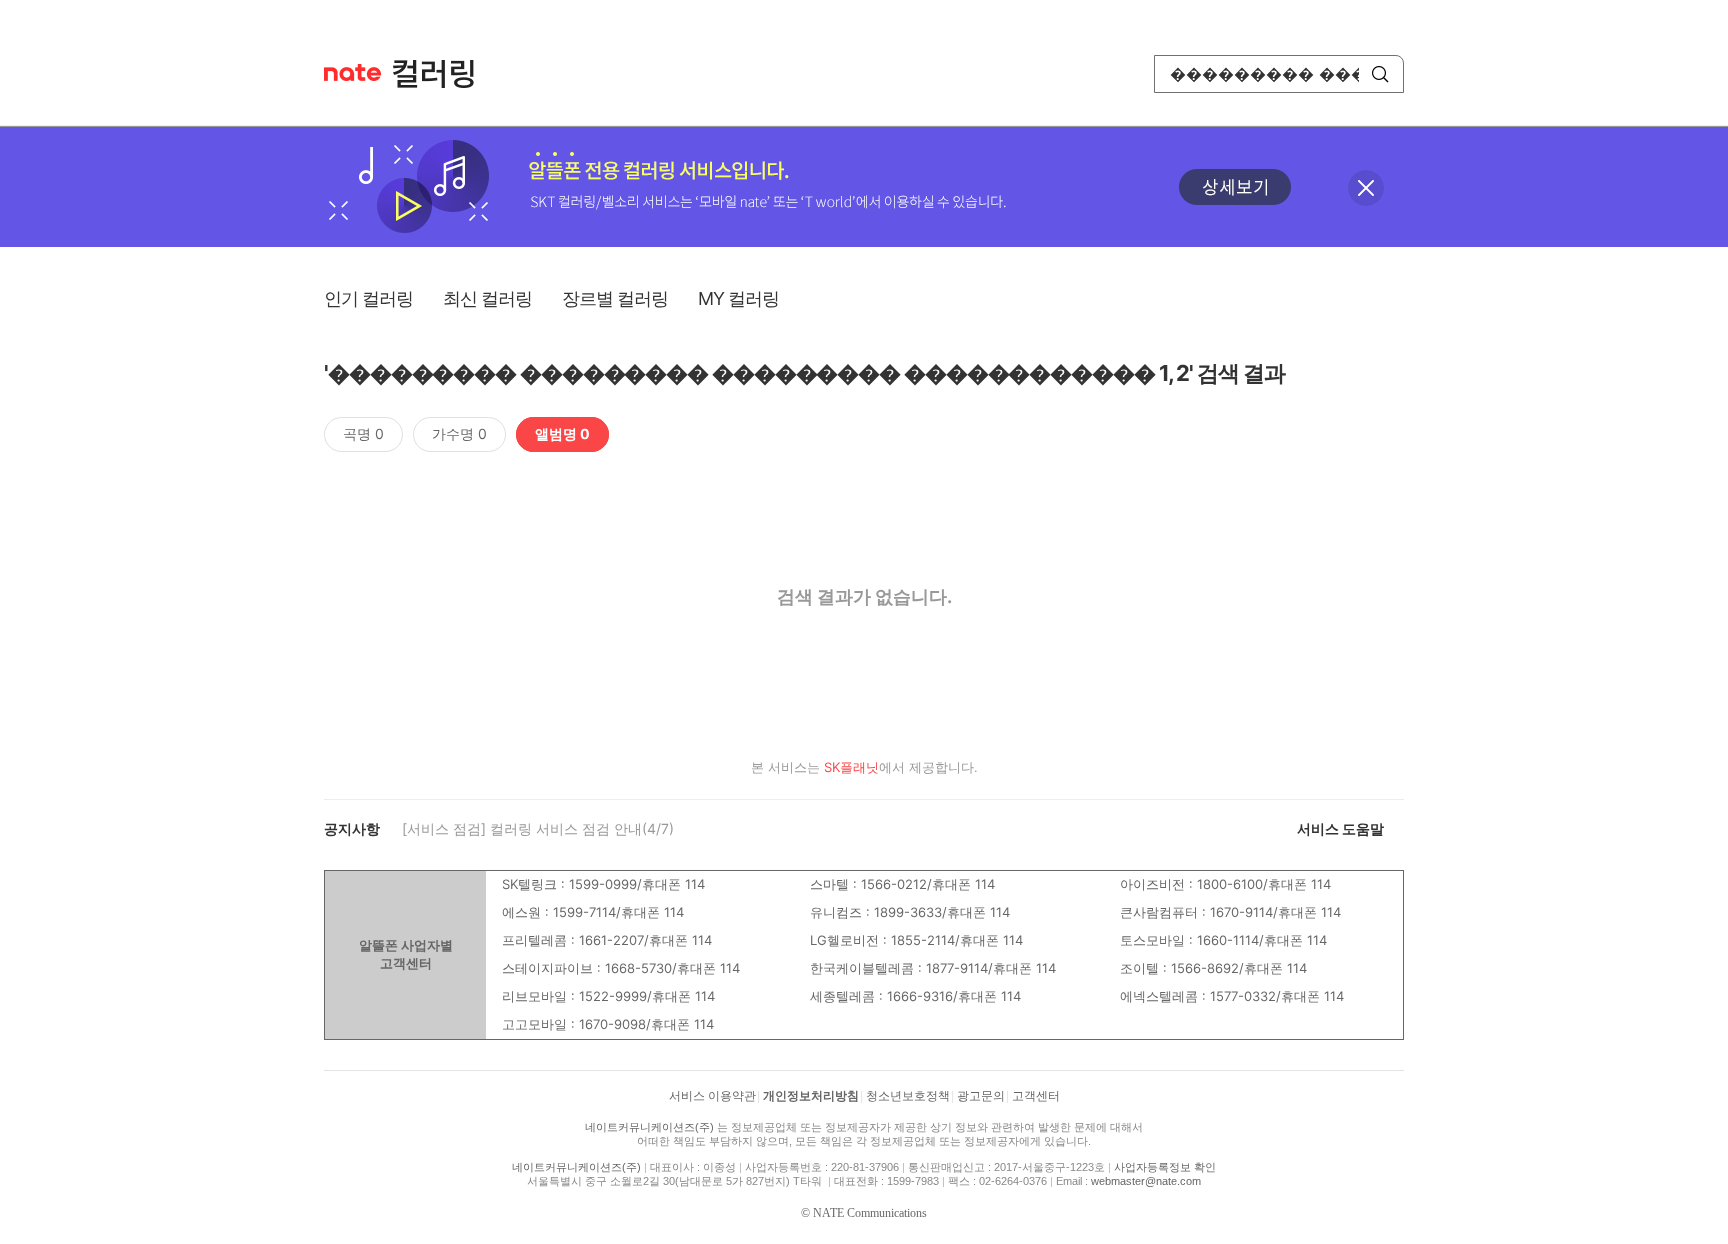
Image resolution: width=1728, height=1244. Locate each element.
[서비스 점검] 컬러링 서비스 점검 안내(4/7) (538, 828)
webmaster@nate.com (1146, 1181)
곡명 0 (363, 433)
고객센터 (1036, 1096)
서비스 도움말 (1340, 828)
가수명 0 (459, 433)
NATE (352, 72)
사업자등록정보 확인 (1165, 1167)
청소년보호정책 (908, 1096)
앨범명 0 (562, 433)
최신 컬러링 (487, 298)
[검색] (1380, 74)
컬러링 (443, 74)
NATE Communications (870, 1213)
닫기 (1366, 188)
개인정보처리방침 (811, 1096)
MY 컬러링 (738, 298)
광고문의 (981, 1096)
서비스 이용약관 (712, 1096)
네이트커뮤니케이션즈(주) (649, 1127)
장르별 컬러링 (615, 298)
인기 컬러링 (368, 298)
